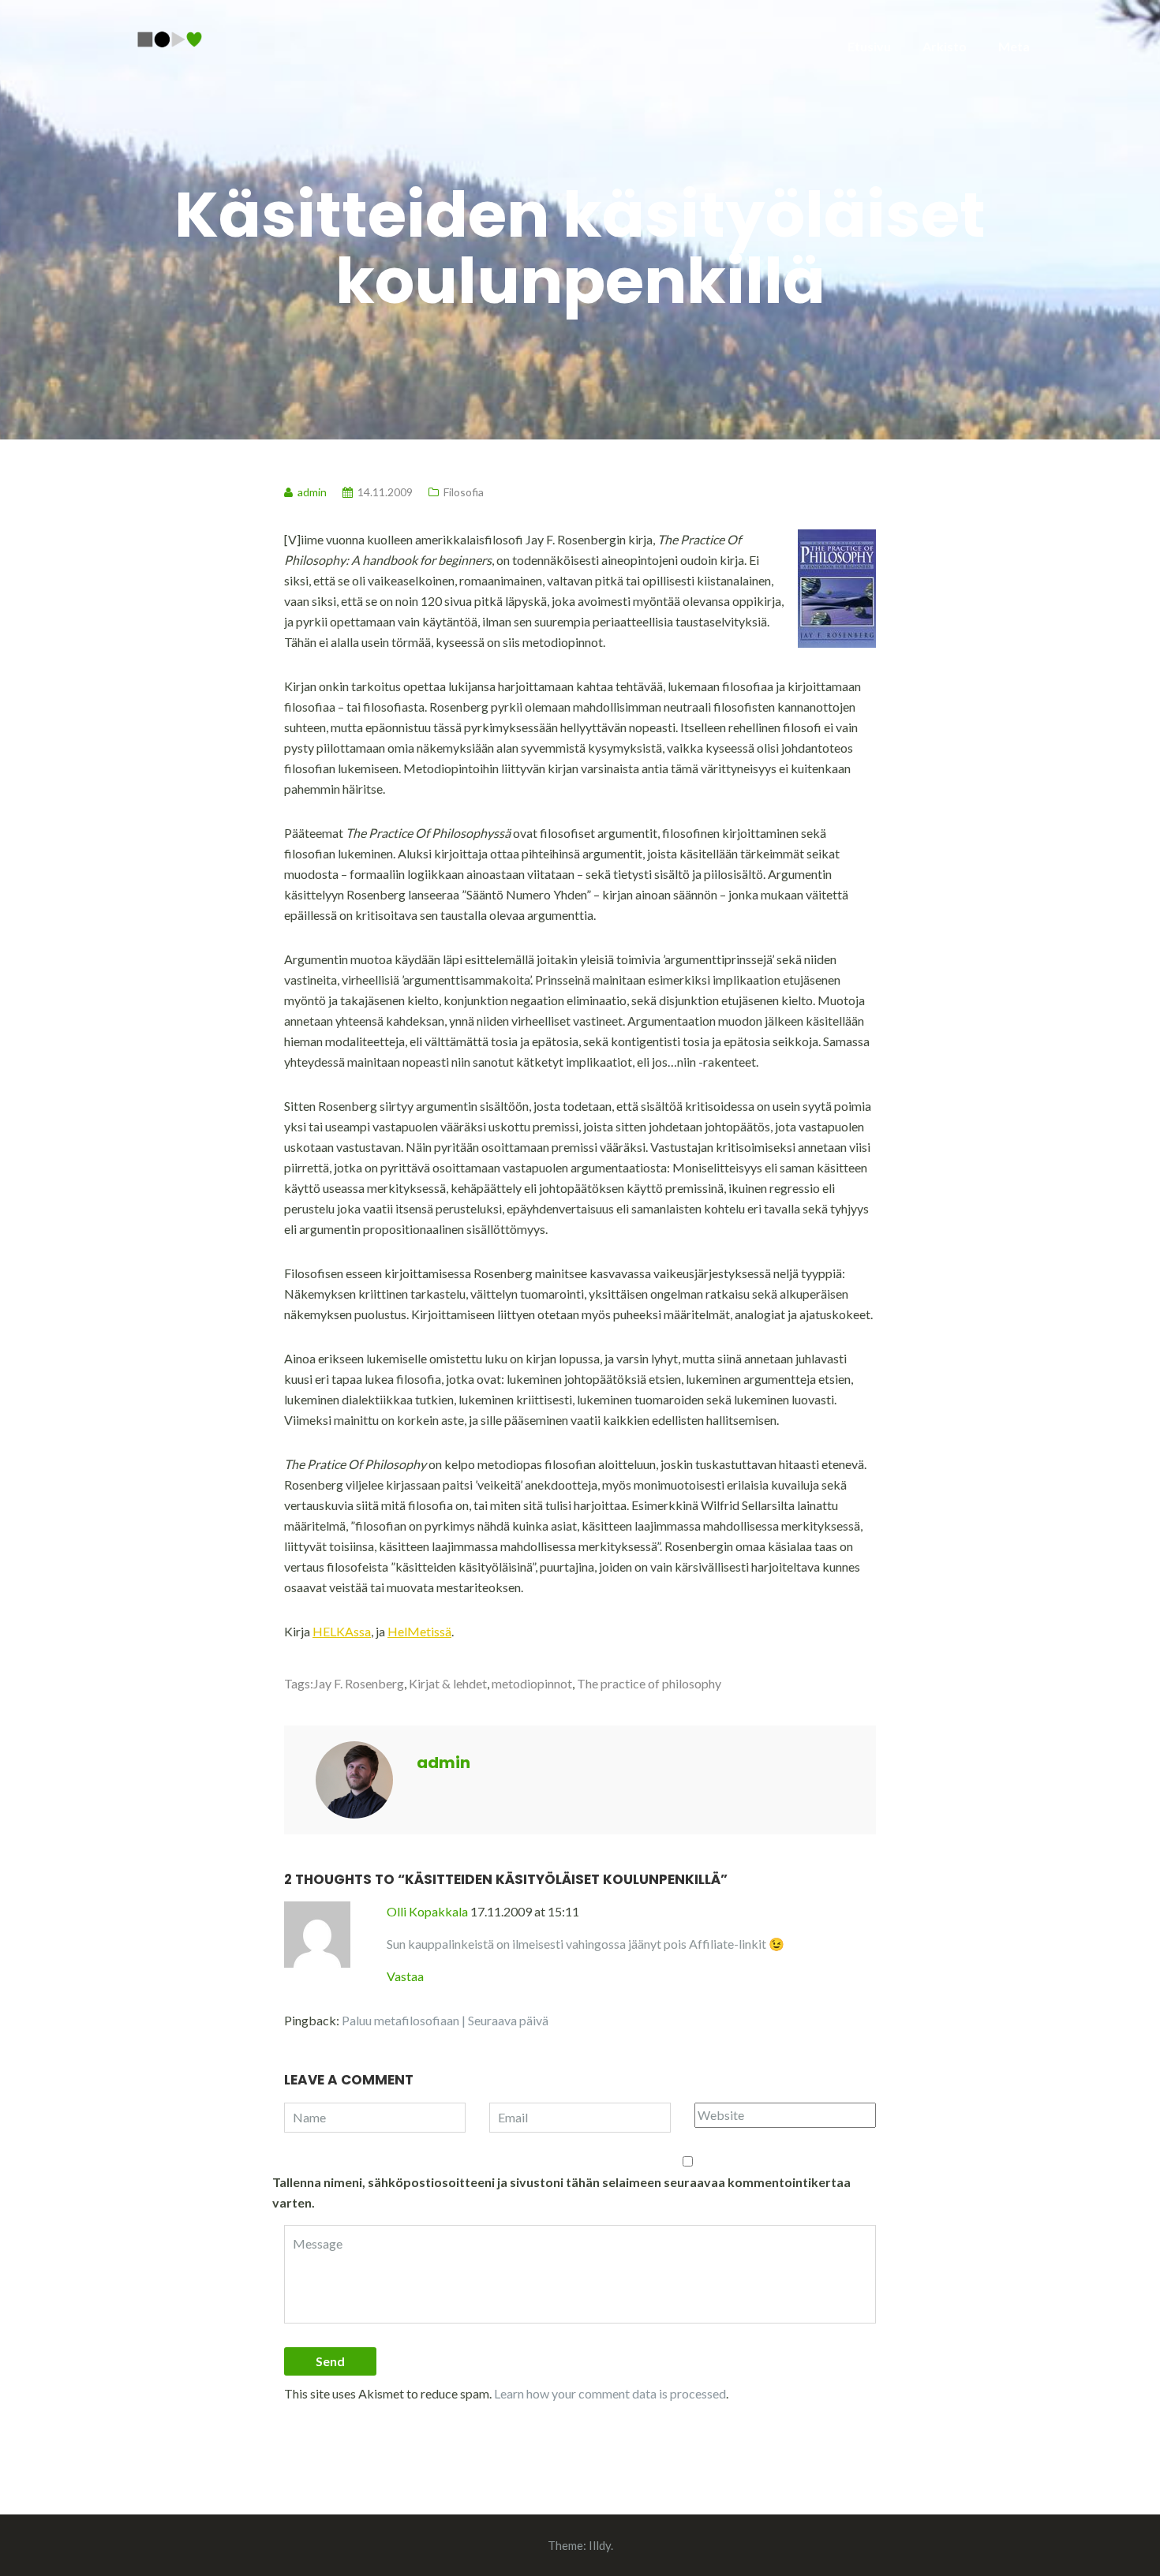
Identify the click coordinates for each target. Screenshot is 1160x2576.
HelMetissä (419, 1631)
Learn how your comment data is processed (610, 2393)
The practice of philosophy (649, 1683)
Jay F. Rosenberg (359, 1683)
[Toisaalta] (170, 37)
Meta (1014, 46)
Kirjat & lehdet (448, 1683)
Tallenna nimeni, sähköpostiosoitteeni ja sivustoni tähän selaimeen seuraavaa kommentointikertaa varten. (561, 2192)
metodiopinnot (532, 1683)
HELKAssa (342, 1631)
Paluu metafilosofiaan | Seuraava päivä (445, 2020)
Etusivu (869, 46)
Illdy (600, 2545)
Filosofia (464, 492)
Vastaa (405, 1976)
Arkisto (945, 46)
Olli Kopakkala (427, 1911)
